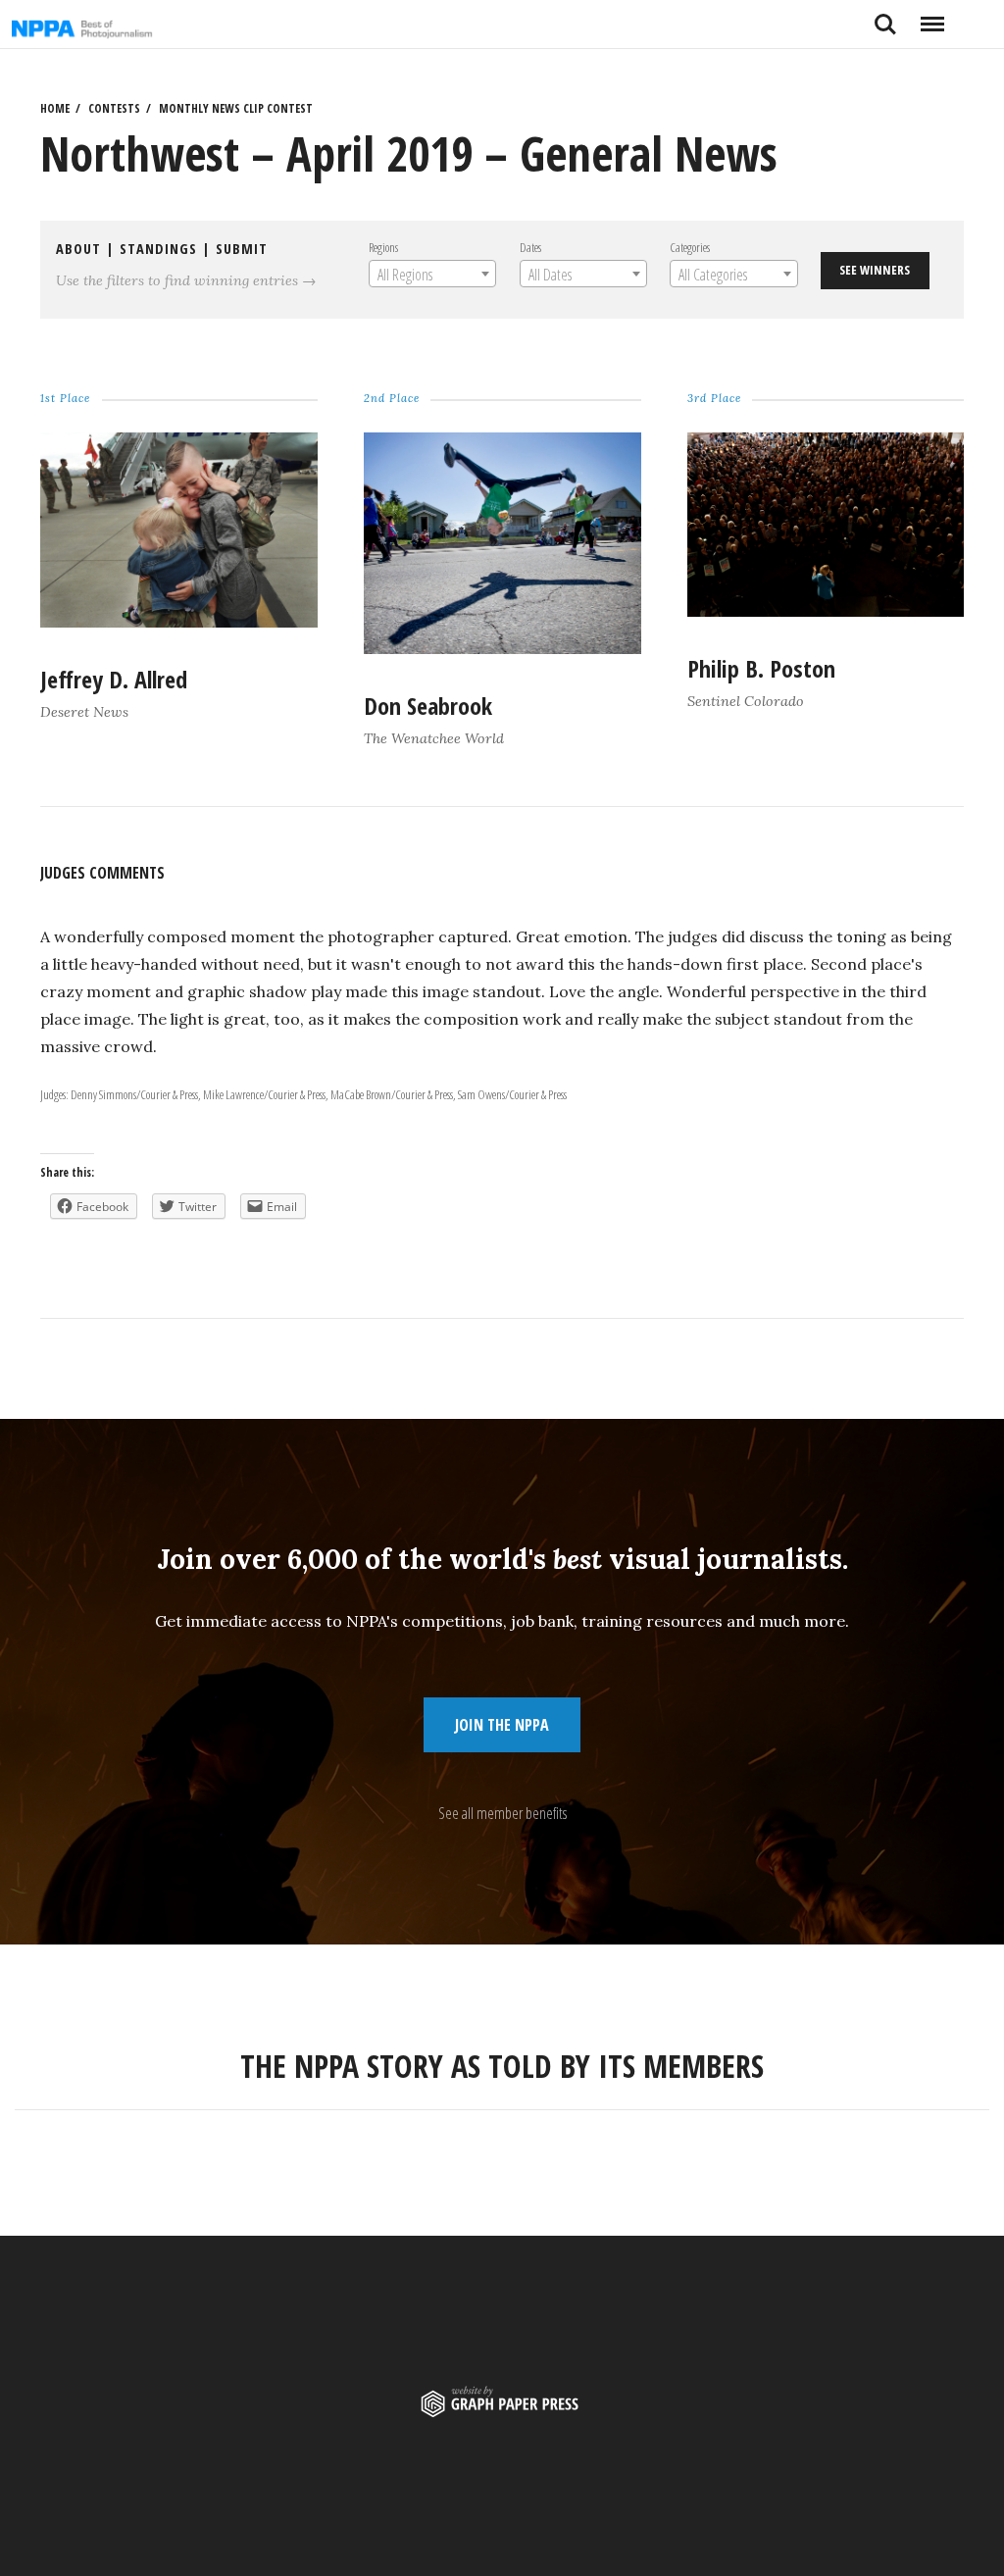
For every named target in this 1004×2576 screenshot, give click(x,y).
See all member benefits (502, 1813)
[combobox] (431, 274)
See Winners (875, 270)
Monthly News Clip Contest (236, 108)
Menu (932, 17)
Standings (158, 249)
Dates (529, 247)
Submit (242, 249)
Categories (690, 247)
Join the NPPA (502, 1725)
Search (885, 17)
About (78, 249)
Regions (382, 247)
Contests (114, 108)
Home (55, 108)
